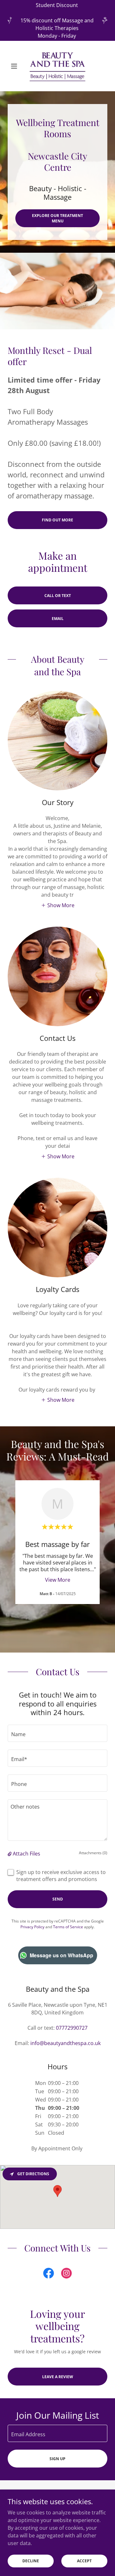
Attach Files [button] (27, 1854)
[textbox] (57, 1733)
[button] (15, 66)
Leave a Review (58, 2377)
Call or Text (58, 596)
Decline (31, 2561)
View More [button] (58, 1580)
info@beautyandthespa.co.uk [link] (65, 2043)
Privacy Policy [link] (32, 1927)
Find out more (57, 520)
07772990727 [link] (72, 2028)
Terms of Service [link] (68, 1927)
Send (58, 1899)
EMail (58, 619)
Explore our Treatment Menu (57, 218)
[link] (58, 66)
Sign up (57, 2459)
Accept (84, 2561)
